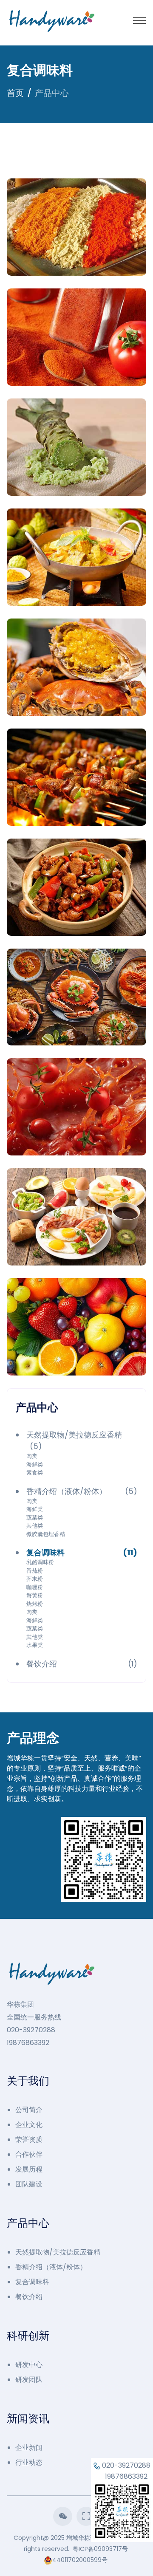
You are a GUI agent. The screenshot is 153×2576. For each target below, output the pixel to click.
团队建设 (29, 2184)
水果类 (35, 1645)
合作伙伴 (29, 2154)
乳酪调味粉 (40, 1562)
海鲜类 (35, 1465)
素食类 (35, 1473)
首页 (15, 93)
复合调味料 (32, 2282)
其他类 (35, 1526)
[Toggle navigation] (139, 21)
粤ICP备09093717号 (100, 2549)
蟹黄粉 (35, 1595)
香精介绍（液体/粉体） (51, 2267)
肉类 (32, 1456)
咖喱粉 (35, 1587)
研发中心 (29, 2365)
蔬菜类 (35, 1518)
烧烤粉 (35, 1604)
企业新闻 (29, 2447)
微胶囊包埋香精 (46, 1534)
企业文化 (29, 2125)
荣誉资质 (29, 2140)
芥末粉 (35, 1579)
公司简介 (29, 2110)
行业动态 (29, 2462)
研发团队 (29, 2380)
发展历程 (29, 2169)
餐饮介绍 (29, 2297)
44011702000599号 (80, 2560)
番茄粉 (35, 1571)
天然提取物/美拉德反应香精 (58, 2252)
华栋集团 (20, 2004)
